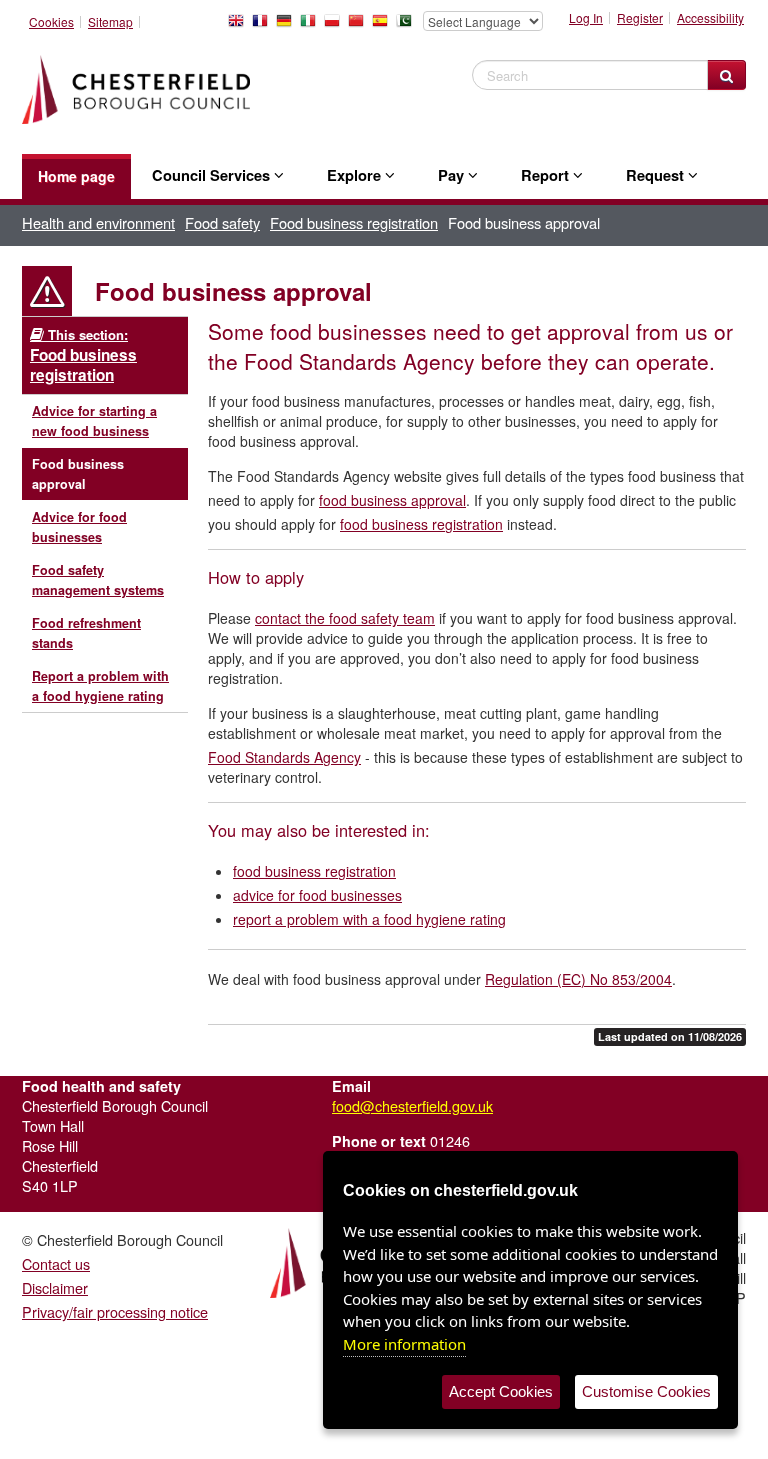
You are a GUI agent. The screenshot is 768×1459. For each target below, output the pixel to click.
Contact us (56, 1263)
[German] (288, 26)
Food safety (222, 222)
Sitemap (110, 22)
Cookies (51, 22)
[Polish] (336, 26)
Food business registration (354, 222)
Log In (586, 18)
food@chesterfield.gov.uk (412, 1105)
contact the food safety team (345, 618)
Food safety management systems (98, 580)
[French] (264, 26)
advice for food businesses (317, 895)
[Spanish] (384, 26)
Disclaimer (55, 1287)
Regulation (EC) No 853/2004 (578, 979)
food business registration (421, 524)
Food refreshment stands (86, 633)
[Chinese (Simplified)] (360, 26)
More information (404, 1344)
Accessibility (710, 18)
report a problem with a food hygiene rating (369, 919)
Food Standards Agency (284, 757)
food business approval (392, 500)
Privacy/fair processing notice (115, 1311)
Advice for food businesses (79, 527)
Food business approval (78, 474)
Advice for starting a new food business (94, 421)
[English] (240, 26)
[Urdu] (408, 26)
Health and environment (98, 222)
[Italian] (312, 26)
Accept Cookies (501, 1391)
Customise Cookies (646, 1391)
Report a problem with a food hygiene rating (100, 686)
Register (640, 18)
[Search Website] (726, 75)
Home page (76, 176)
